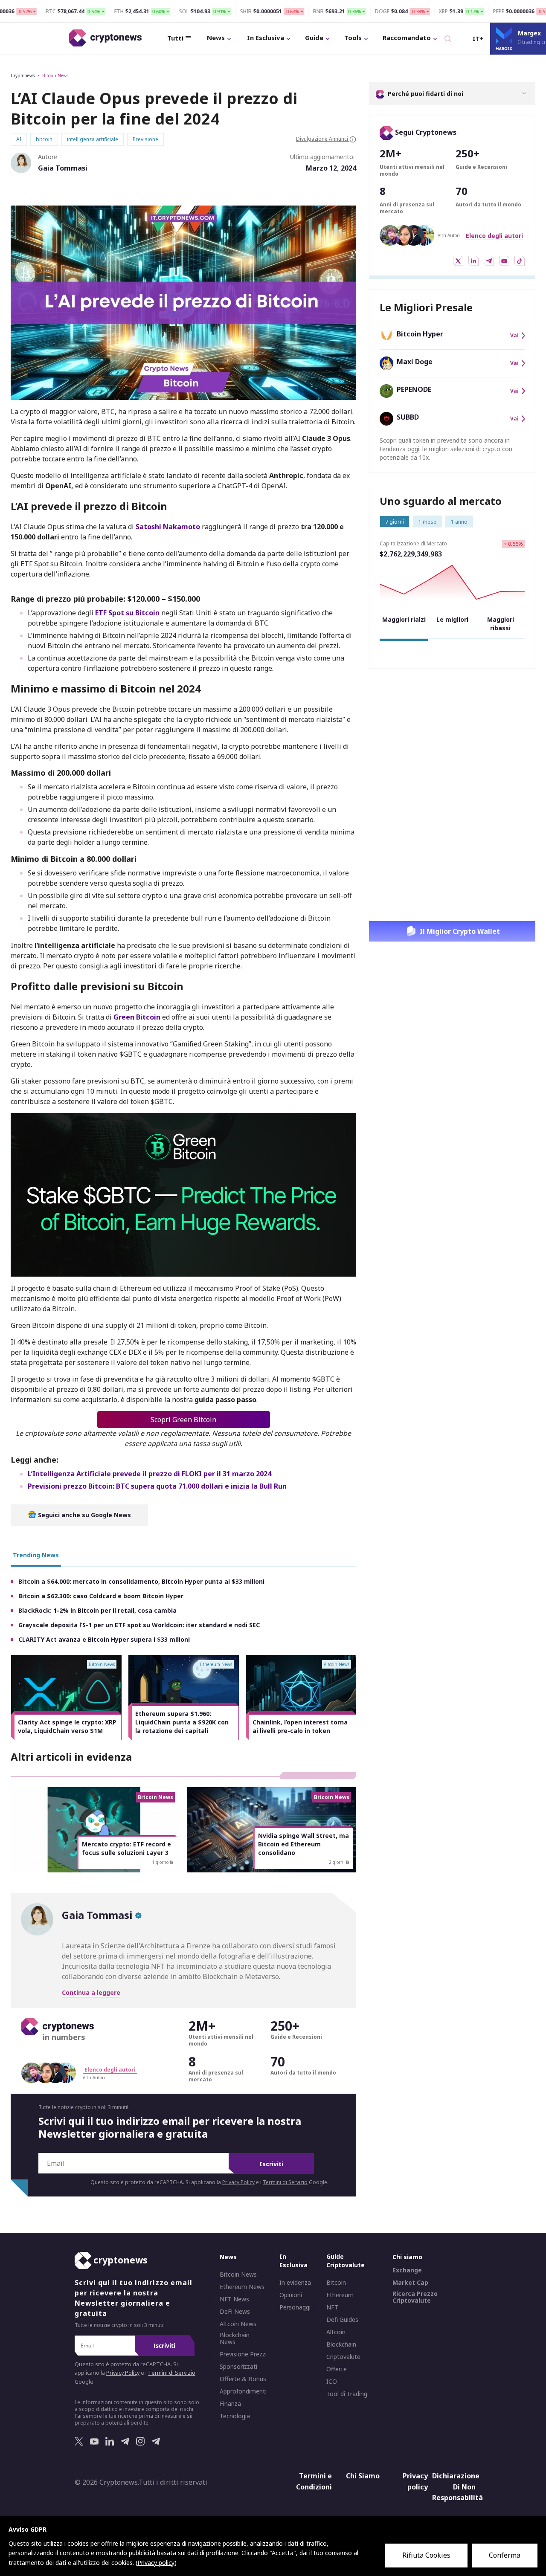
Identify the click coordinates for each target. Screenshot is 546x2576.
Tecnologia (235, 2416)
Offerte (337, 2369)
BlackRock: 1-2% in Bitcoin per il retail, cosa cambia (97, 1610)
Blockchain (341, 2344)
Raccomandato (407, 38)
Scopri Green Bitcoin (183, 1420)
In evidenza (295, 2283)
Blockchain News (235, 2338)
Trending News (36, 1555)
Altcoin (336, 2332)
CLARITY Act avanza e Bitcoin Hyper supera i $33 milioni (104, 1639)
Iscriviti (271, 2164)
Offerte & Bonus (243, 2379)
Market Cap (410, 2283)
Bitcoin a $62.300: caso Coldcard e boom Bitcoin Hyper (101, 1596)
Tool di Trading (347, 2394)
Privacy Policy (238, 2182)
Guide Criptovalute (346, 2261)
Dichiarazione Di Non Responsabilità (455, 2487)
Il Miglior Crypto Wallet (460, 931)
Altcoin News (238, 2324)
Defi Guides (342, 2320)
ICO (332, 2382)
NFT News (234, 2299)
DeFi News (235, 2312)
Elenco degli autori (494, 236)
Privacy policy (415, 2481)
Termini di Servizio (285, 2182)
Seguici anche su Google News (84, 1515)
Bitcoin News (55, 75)
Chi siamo (407, 2257)
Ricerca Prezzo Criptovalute (415, 2297)
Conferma (505, 2555)
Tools (353, 38)
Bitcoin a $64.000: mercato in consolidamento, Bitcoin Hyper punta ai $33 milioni (141, 1581)
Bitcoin (336, 2283)
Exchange (407, 2270)
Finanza (230, 2404)
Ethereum (340, 2295)
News (216, 38)
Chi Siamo (363, 2476)
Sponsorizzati (238, 2367)
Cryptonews (23, 75)
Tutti (175, 38)
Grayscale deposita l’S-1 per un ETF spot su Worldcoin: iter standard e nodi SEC (139, 1625)
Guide (314, 38)
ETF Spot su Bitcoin (127, 613)
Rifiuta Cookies (426, 2555)
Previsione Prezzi (243, 2354)
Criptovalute (343, 2357)
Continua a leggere (91, 1992)
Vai (514, 336)
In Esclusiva (266, 38)
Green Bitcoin (137, 1017)
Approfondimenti (243, 2391)
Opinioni (291, 2295)
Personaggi (295, 2307)
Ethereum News (242, 2287)
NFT (332, 2307)
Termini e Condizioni (314, 2481)
